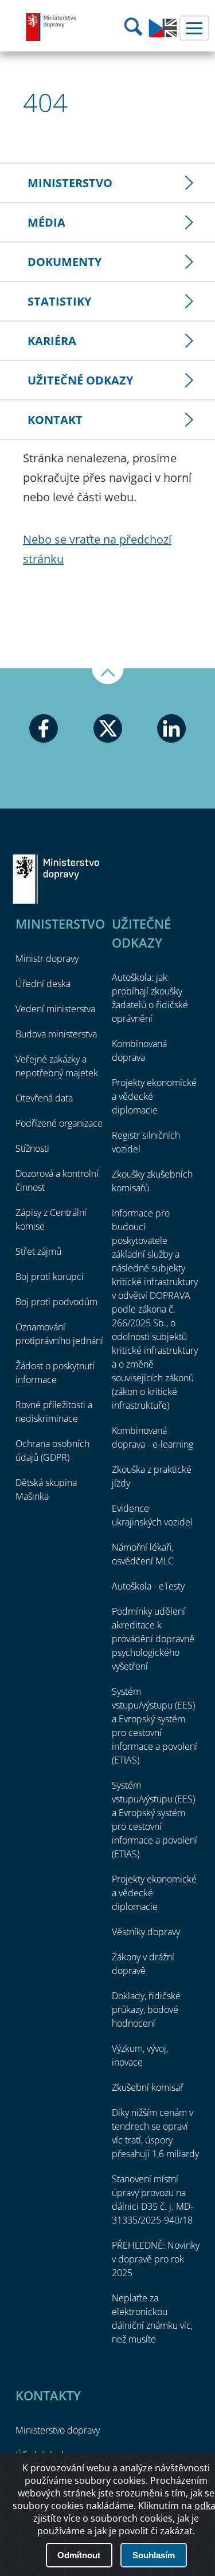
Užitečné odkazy (80, 380)
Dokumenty (64, 262)
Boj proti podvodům (56, 1302)
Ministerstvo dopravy (52, 27)
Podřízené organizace (59, 1123)
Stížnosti (32, 1148)
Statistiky (59, 301)
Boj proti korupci (50, 1277)
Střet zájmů (38, 1251)
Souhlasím (154, 2555)
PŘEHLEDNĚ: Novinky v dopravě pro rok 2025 (156, 2259)
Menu (194, 28)
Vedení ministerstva (55, 1009)
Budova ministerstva (56, 1034)
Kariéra (52, 341)
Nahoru (108, 676)
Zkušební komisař (148, 2087)
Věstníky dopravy (146, 1932)
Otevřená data (44, 1098)
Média (46, 222)
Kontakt (55, 420)
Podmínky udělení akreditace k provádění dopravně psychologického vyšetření (153, 1639)
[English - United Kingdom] (163, 34)
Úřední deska (43, 984)
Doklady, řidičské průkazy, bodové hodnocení (146, 2010)
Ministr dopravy (47, 958)
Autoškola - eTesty (148, 1586)
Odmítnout (79, 2555)
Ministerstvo (70, 183)
